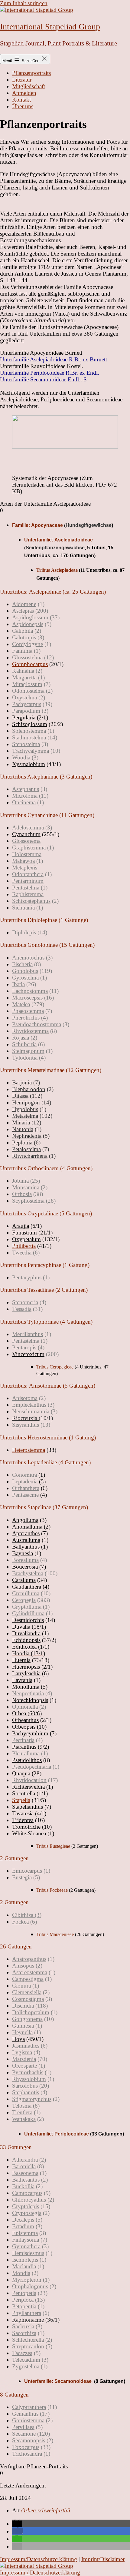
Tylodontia (25, 1058)
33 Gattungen (16, 2147)
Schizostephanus (31, 901)
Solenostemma (29, 731)
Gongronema (27, 2019)
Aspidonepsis (28, 624)
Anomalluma (27, 1527)
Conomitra (24, 1475)
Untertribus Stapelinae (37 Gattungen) (44, 1507)
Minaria (21, 1122)
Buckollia (23, 2186)
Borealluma (25, 1560)
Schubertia (24, 1044)
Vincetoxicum (28, 1354)
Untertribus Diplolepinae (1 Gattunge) (44, 920)
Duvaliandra (26, 1633)
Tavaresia (23, 1813)
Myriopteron (27, 2280)
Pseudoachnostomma (37, 1024)
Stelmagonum (28, 1051)
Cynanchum (26, 834)
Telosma (22, 2106)
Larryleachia (26, 1673)
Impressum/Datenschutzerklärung (39, 2559)
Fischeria (22, 964)
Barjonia (22, 1082)
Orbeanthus (25, 1720)
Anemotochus (28, 958)
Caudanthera (27, 1587)
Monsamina (26, 1187)
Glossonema (26, 841)
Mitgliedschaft (29, 86)
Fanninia (22, 651)
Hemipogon (26, 1102)
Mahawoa (23, 861)
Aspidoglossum (30, 617)
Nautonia (23, 1129)
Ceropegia (24, 1600)
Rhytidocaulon (29, 1780)
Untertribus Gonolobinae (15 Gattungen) (47, 945)
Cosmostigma (28, 1999)
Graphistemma (29, 848)
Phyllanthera (27, 2313)
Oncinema (24, 802)
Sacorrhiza (24, 2333)
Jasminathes (26, 2046)
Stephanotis (26, 2092)
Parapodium (26, 711)
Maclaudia (24, 2266)
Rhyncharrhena (30, 1156)
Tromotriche (26, 1827)
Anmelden (24, 93)
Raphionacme (28, 2320)
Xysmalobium (29, 764)
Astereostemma (30, 1972)
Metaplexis (25, 868)
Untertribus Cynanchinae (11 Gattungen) (47, 815)
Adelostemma (28, 827)
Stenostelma (26, 744)
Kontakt (21, 100)
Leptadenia (25, 1481)
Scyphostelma (28, 1201)
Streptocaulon (28, 2346)
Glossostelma (27, 657)
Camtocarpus (27, 2193)
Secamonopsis (29, 2440)
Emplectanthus (29, 1405)
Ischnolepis (25, 2260)
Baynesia (23, 1553)
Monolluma (26, 1687)
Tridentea (23, 1820)
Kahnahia (23, 671)
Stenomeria (25, 1302)
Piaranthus (24, 1747)
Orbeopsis (24, 1727)
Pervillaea (23, 2427)
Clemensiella (27, 1992)
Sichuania (23, 908)
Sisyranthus (26, 1425)
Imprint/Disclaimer (103, 2559)
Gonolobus (25, 971)
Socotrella (24, 1793)
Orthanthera (26, 1488)
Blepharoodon (29, 1089)
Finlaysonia (26, 2240)
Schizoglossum (30, 724)
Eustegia (22, 1877)
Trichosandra (27, 2454)
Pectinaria (23, 1740)
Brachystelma (28, 1573)
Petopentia (24, 2306)
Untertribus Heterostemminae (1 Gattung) (48, 1437)
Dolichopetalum (31, 2012)
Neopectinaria (28, 1693)
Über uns (23, 106)
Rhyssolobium (29, 2079)
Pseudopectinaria (32, 1767)
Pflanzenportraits (31, 73)
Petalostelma (26, 1149)
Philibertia (24, 1246)
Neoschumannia (31, 1411)
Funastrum (24, 1233)
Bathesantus (26, 2180)
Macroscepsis (27, 998)
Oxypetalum (26, 1239)
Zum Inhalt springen (24, 3)
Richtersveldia (28, 1787)
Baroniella (24, 2166)
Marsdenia (24, 2059)
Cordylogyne (28, 644)
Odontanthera (28, 874)
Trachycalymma (31, 751)
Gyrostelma (25, 978)
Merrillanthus (28, 1334)
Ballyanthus (26, 1547)
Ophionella (25, 1707)
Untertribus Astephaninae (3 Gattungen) (46, 777)
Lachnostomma (30, 991)
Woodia (21, 757)
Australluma (26, 1540)
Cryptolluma (27, 1607)
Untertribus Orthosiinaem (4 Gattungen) (46, 1168)
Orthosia (22, 1194)
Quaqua (21, 1773)
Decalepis (23, 2220)
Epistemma (25, 2233)
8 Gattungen (14, 2395)
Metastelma (25, 1116)
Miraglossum (27, 684)
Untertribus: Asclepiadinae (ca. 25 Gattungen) (53, 592)
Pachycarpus (27, 704)
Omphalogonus (30, 2286)
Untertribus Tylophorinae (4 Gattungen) (46, 1322)
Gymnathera (26, 2246)
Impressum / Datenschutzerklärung (40, 2573)
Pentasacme (25, 1495)
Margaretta (24, 677)
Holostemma (27, 854)
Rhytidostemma (30, 1031)
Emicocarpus (27, 1871)
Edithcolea (24, 1647)
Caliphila (23, 631)
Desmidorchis (28, 1620)
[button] (65, 592)
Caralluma (24, 1580)
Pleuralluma (26, 1753)
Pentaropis (24, 1347)
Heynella (22, 2032)
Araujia (21, 1226)
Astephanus (26, 789)
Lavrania (22, 1680)
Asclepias (23, 611)
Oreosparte (24, 2066)
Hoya (18, 2039)
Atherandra (25, 2160)
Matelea (21, 1004)
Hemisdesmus (28, 2253)
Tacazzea (22, 2353)
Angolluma (25, 1520)
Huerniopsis (26, 1667)
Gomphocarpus (30, 664)
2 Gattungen (14, 1858)
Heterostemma (29, 1450)
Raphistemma (28, 894)
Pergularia (24, 717)
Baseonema (25, 2173)
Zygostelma (26, 2366)
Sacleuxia (23, 2326)
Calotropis (24, 637)
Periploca (23, 2300)
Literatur (22, 80)
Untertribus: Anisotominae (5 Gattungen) (48, 1386)
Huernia (21, 1660)
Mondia (21, 2273)
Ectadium (23, 2226)
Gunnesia (23, 2026)
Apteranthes (26, 1533)
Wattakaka (24, 2119)
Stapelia (21, 1800)
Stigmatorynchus (32, 2099)
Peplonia (22, 1142)
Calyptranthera (29, 2407)
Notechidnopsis (30, 1700)
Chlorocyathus (29, 2200)
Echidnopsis (26, 1640)
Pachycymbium (30, 1733)
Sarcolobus (25, 2086)
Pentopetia (24, 2293)
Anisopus (23, 1966)
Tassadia (22, 1309)
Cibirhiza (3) (27, 1915)
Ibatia (18, 984)
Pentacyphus (27, 1277)
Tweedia (22, 1253)
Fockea (20, 1922)
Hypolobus (25, 1109)
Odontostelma (28, 691)
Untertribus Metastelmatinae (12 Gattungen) (51, 1070)
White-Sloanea (29, 1833)
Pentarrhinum (28, 881)
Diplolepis (24, 932)
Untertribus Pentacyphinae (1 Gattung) (45, 1265)
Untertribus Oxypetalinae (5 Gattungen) (46, 1213)
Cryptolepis (26, 2206)
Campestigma (28, 1979)
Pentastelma (26, 888)
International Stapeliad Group (50, 27)
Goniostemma (28, 2420)
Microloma (25, 796)
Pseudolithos (27, 1760)
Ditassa (20, 1096)
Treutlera (22, 2112)
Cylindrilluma (28, 1613)
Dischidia (23, 2006)
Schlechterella (28, 2340)
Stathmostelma (29, 737)
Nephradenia (27, 1136)
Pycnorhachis (28, 2072)
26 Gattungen (16, 1946)
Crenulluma (26, 1593)
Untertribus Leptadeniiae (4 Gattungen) (45, 1462)
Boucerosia (25, 1567)
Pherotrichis (26, 1018)
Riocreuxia (25, 1418)
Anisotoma (25, 1398)
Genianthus (25, 2414)
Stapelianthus (28, 1807)
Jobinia (20, 1181)
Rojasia (21, 1038)
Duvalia (21, 1627)
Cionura (21, 1986)
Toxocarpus (26, 2447)
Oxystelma (24, 697)
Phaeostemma (28, 1011)
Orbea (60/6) (27, 1713)
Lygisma (22, 2052)
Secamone (24, 2434)
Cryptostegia (27, 2213)
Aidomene (24, 604)
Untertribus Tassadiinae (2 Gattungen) (44, 1290)
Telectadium (26, 2360)
